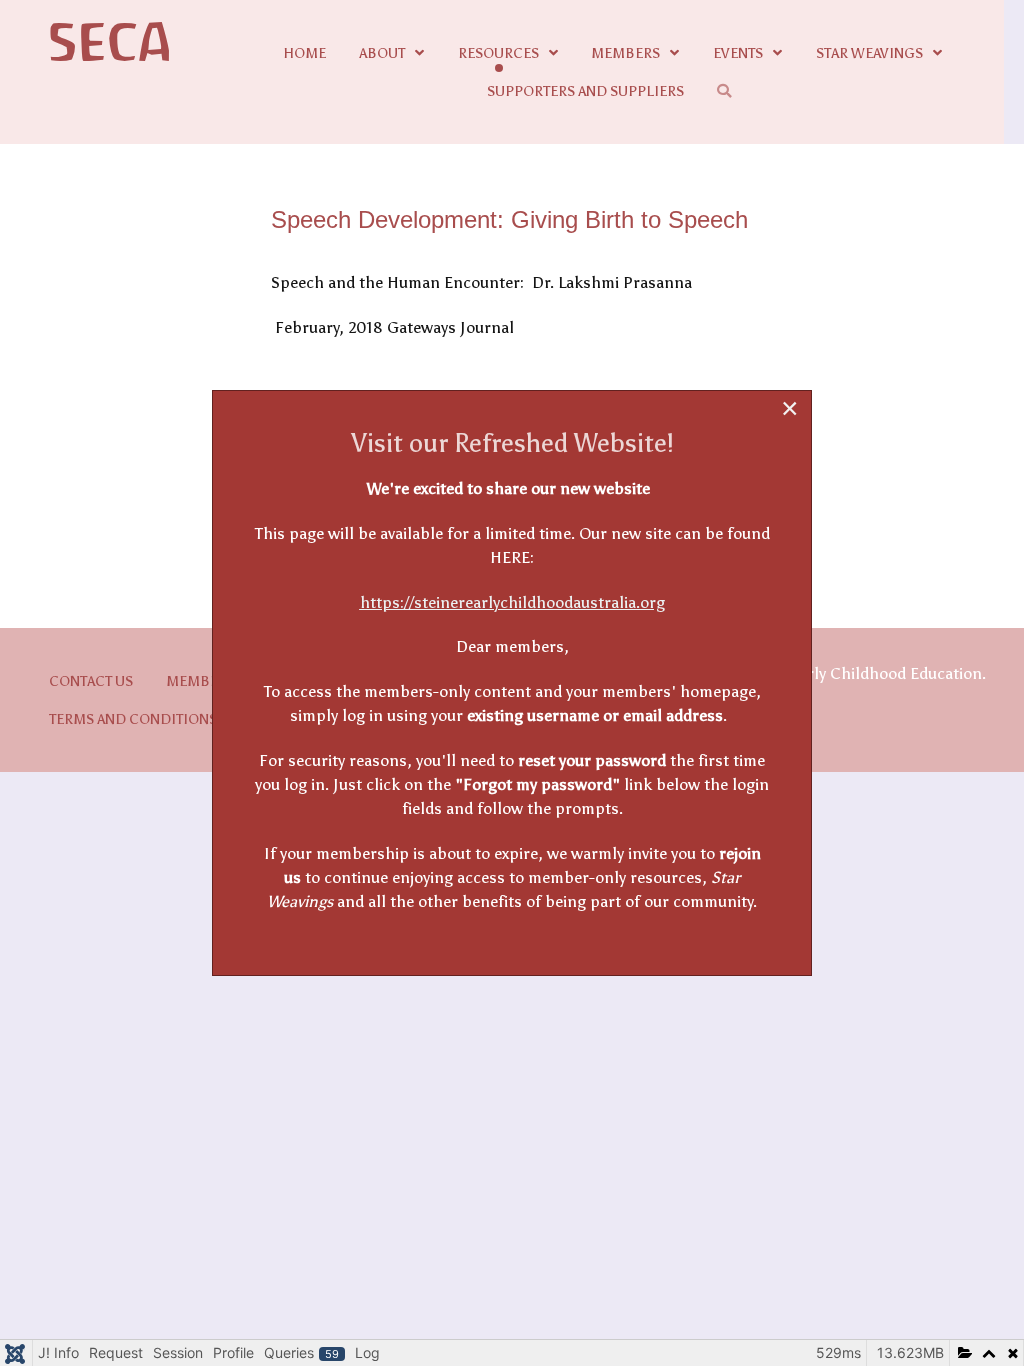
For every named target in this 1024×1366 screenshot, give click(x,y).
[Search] (728, 91)
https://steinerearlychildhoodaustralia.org (512, 602)
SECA (110, 43)
